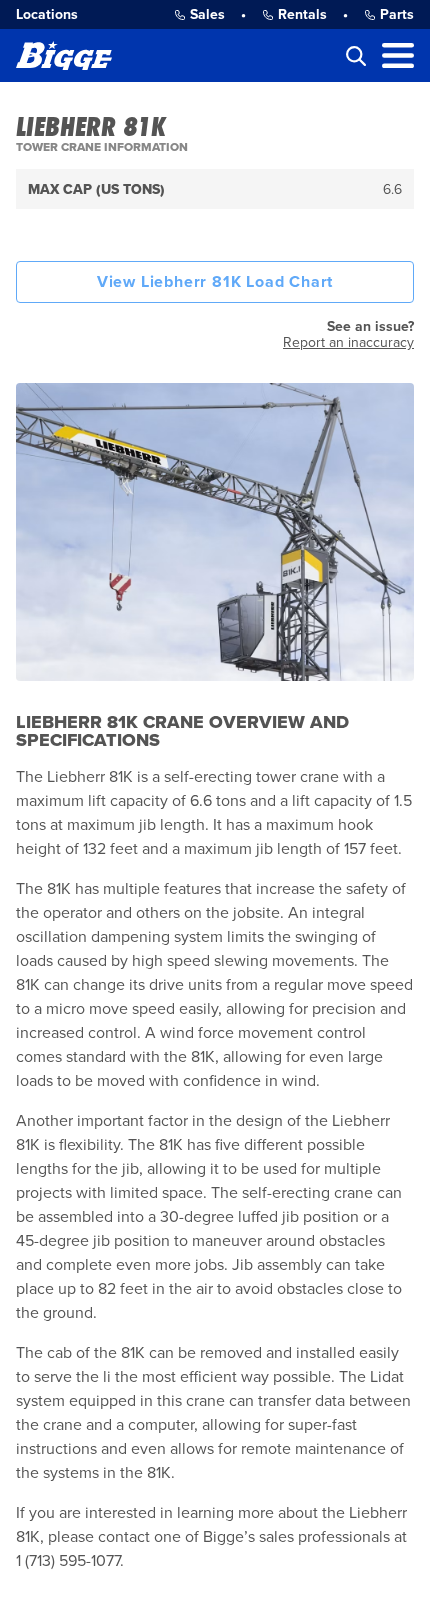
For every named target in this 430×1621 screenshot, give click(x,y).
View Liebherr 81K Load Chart (215, 282)
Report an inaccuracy (348, 342)
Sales (207, 14)
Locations (47, 14)
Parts (397, 14)
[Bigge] (64, 55)
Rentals (302, 14)
